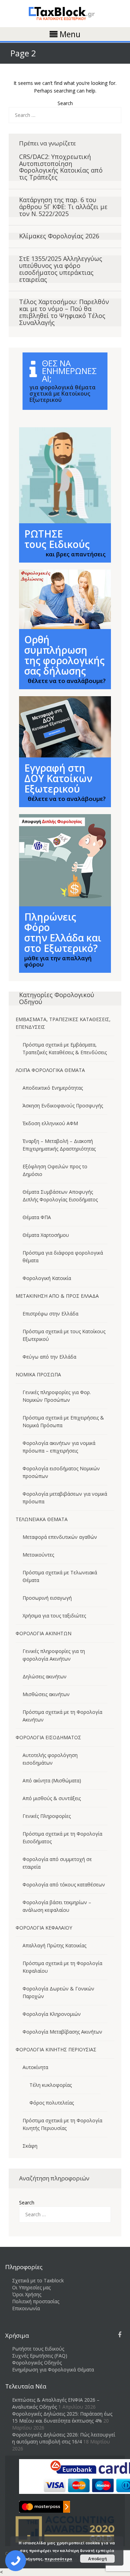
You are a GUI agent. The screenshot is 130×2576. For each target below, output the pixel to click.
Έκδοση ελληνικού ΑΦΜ (50, 1123)
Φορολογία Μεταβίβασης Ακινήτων (62, 2032)
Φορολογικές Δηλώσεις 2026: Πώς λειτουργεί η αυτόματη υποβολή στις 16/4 (64, 2438)
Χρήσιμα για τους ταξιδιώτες (54, 1616)
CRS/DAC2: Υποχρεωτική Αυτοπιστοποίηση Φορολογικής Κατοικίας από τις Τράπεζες (61, 167)
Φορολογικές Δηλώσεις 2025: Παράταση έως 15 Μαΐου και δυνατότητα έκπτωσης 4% (62, 2417)
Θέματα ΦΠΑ (37, 1217)
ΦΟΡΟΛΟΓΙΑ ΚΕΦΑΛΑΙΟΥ (44, 1928)
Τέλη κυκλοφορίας (51, 2085)
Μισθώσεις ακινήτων (46, 1694)
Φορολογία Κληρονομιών (52, 2014)
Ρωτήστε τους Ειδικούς (38, 2349)
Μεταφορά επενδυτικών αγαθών (60, 1537)
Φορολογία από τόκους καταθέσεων (64, 1885)
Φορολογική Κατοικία (47, 1278)
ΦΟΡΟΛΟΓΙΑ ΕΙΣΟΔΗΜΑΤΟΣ (48, 1737)
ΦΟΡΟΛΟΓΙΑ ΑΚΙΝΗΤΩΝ (44, 1633)
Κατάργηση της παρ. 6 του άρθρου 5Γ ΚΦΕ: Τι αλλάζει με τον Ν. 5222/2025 (63, 207)
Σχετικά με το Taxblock (38, 2280)
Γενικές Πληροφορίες (47, 1816)
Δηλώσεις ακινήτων (45, 1676)
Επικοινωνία (26, 2308)
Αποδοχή (97, 2559)
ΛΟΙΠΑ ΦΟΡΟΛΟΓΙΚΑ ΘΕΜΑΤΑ (50, 1070)
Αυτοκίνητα (35, 2067)
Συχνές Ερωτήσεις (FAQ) (40, 2356)
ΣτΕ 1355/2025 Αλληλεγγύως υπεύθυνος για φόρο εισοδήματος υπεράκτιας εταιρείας (61, 269)
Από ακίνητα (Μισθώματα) (52, 1780)
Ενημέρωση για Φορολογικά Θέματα (53, 2370)
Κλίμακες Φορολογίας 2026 (59, 236)
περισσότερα (58, 2559)
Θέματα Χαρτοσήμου (46, 1235)
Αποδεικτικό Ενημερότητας (53, 1088)
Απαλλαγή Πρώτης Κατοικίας (54, 1945)
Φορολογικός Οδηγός (37, 2363)
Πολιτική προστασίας (36, 2301)
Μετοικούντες (38, 1555)
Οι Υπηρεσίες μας (31, 2287)
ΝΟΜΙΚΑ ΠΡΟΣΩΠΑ (38, 1374)
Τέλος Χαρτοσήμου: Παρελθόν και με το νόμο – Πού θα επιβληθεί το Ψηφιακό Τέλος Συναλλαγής (64, 312)
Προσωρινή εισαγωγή (47, 1598)
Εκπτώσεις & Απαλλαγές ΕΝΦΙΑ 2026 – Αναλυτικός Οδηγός (56, 2403)
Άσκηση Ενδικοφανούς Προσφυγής (63, 1106)
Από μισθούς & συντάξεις (52, 1798)
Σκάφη (30, 2146)
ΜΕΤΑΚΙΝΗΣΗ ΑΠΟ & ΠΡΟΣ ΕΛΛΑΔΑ (57, 1296)
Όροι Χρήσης (27, 2294)
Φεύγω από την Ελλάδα (49, 1357)
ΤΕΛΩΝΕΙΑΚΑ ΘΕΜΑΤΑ (42, 1519)
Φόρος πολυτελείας (52, 2103)
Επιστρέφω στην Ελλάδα (50, 1314)
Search (65, 103)
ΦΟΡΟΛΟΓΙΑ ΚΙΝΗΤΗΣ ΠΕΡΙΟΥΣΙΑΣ (56, 2049)
